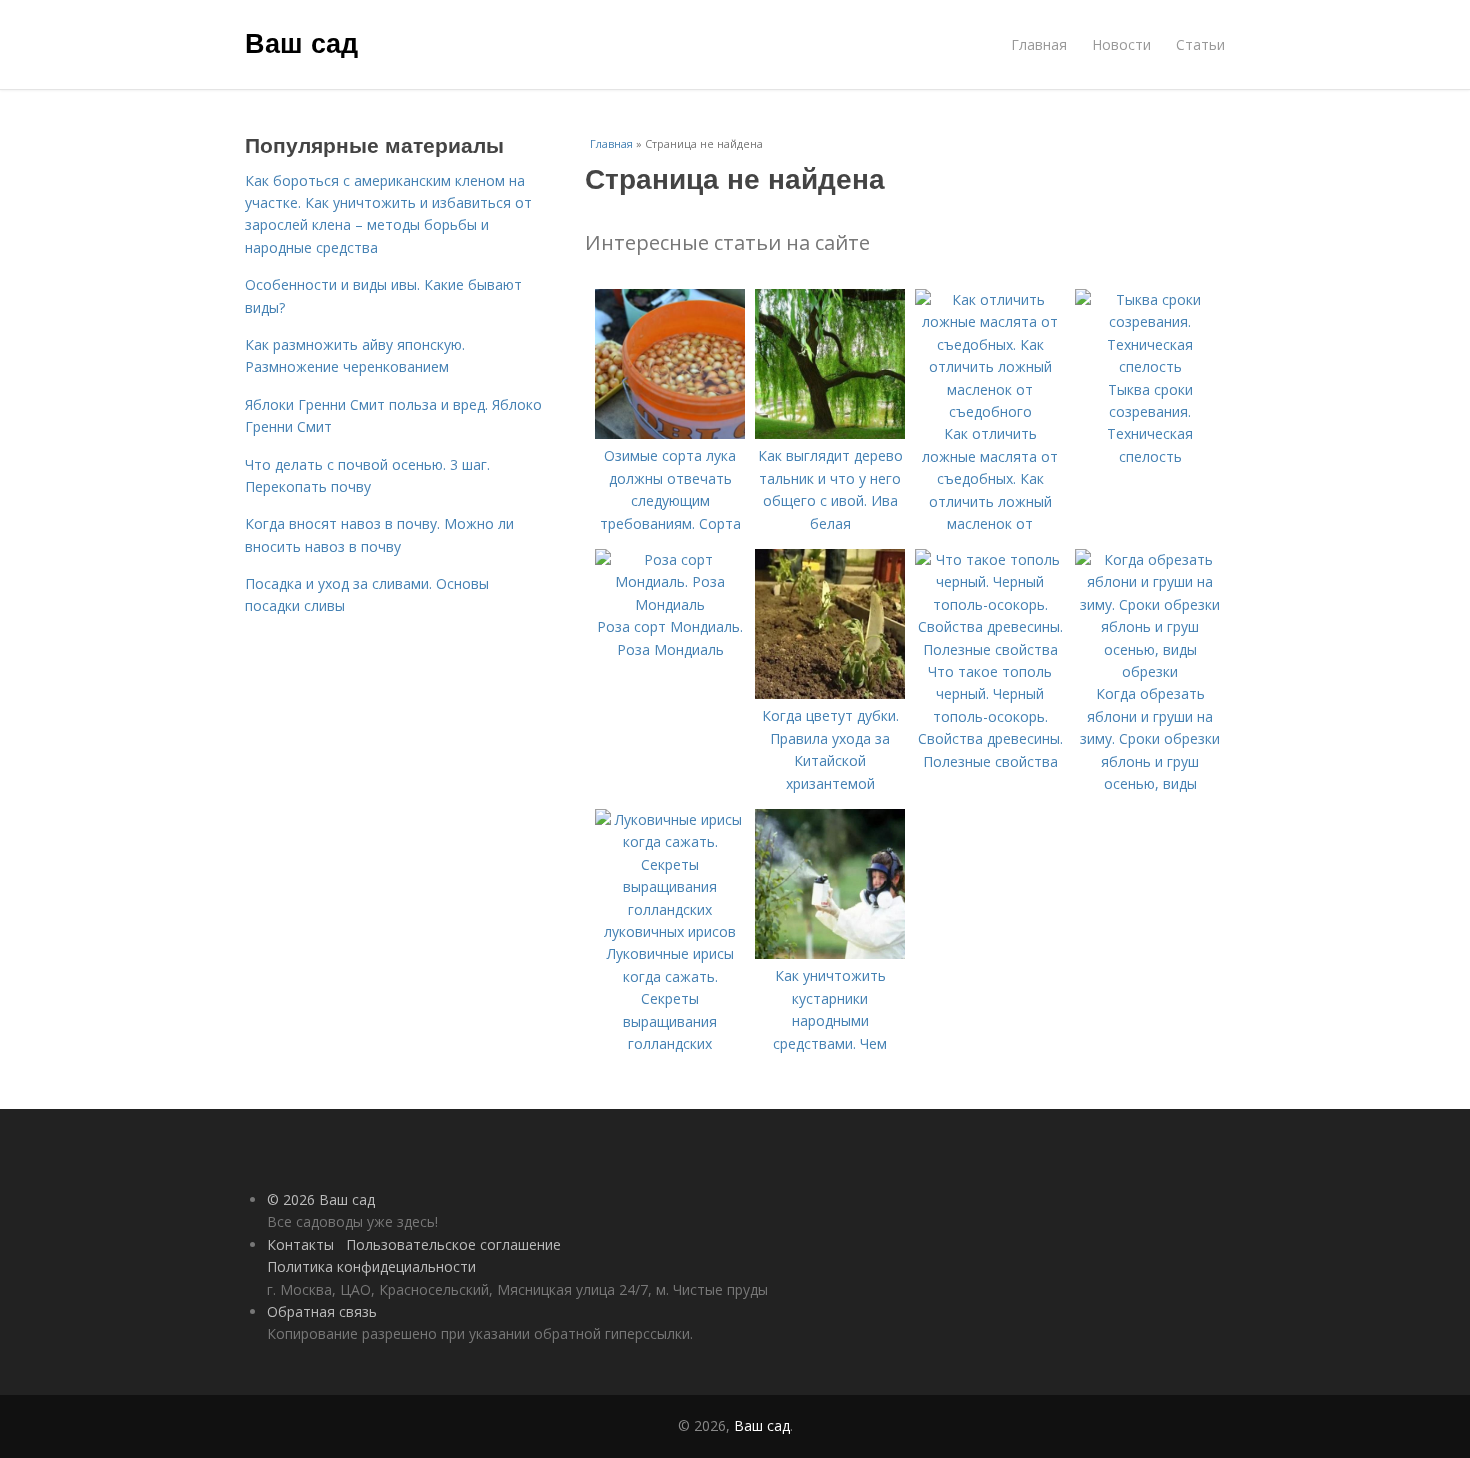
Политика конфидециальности (371, 1266)
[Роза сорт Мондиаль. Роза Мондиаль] (670, 604)
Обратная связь (322, 1311)
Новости (1121, 44)
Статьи (1200, 44)
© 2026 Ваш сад (321, 1199)
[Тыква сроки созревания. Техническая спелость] (1150, 366)
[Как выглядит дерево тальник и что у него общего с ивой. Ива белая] (830, 433)
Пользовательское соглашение (453, 1244)
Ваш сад (301, 42)
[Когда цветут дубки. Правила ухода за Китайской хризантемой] (830, 693)
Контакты (300, 1244)
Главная (1039, 44)
